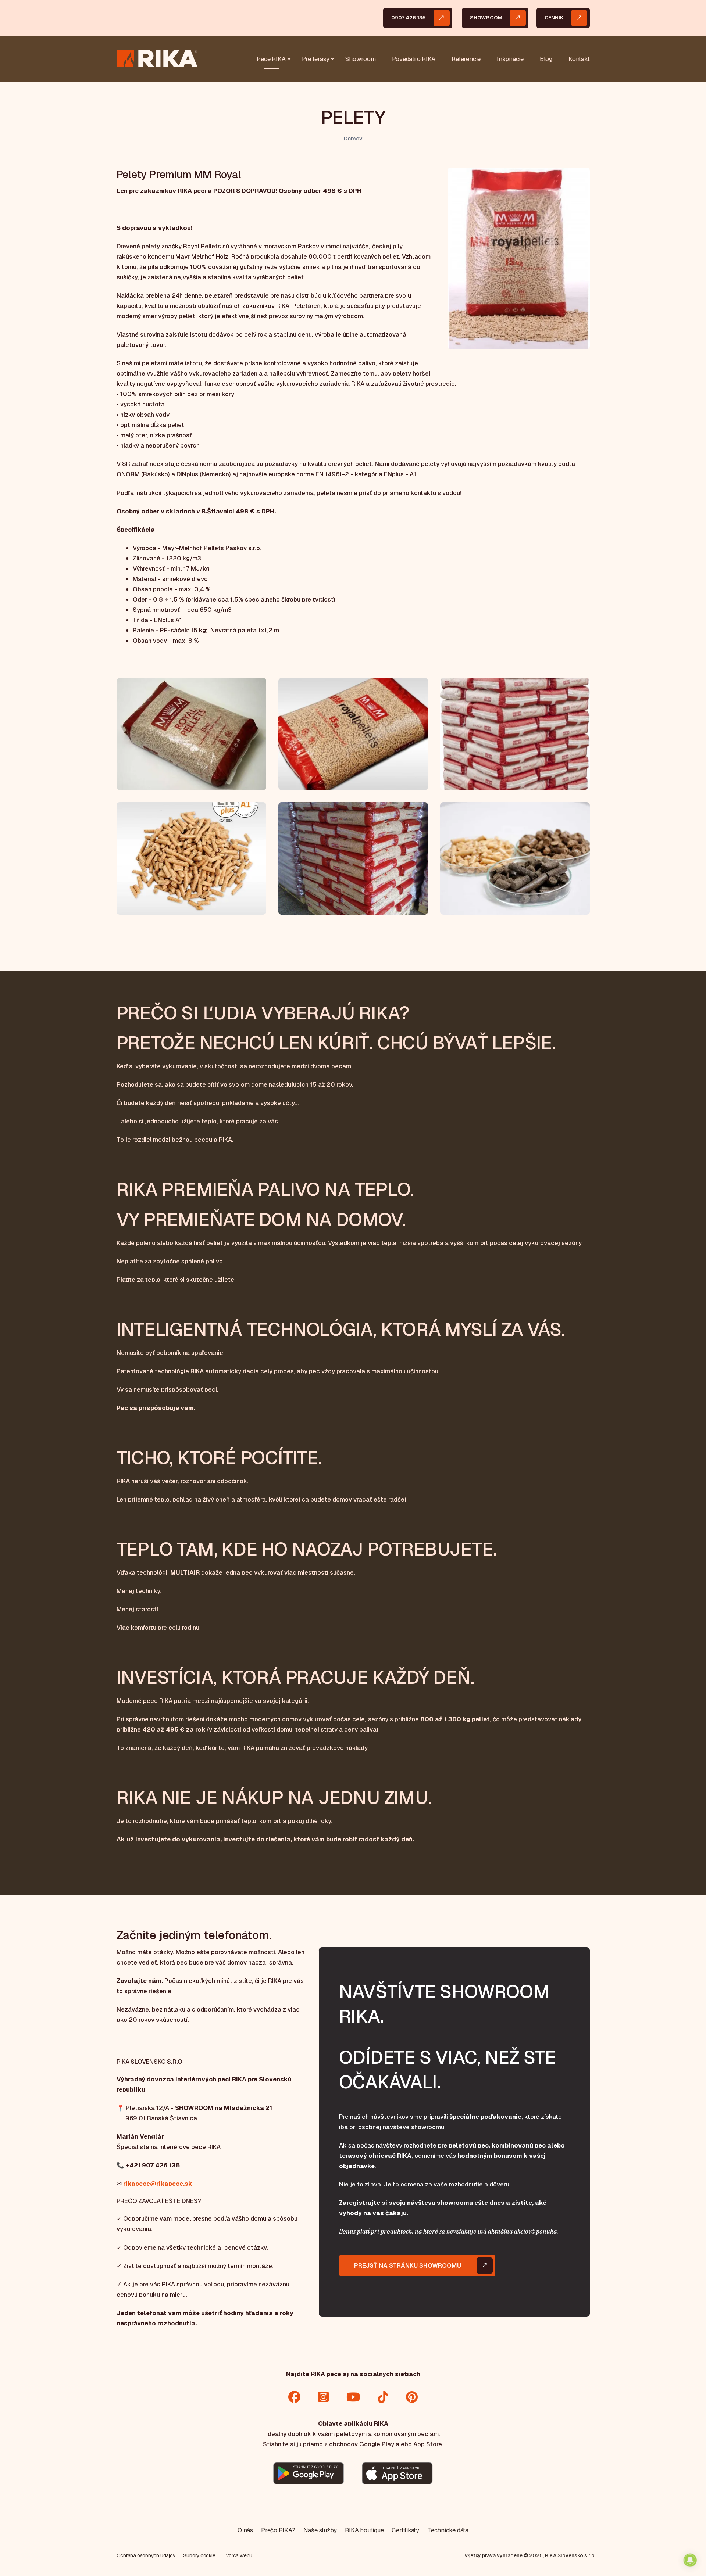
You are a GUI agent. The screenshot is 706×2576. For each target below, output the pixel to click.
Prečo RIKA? (278, 2530)
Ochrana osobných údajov (146, 2555)
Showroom (486, 18)
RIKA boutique (364, 2530)
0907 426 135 (409, 18)
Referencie (466, 59)
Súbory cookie (199, 2555)
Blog (546, 59)
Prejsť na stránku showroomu (408, 2265)
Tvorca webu (238, 2555)
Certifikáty (405, 2530)
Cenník (554, 18)
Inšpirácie (510, 59)
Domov (353, 139)
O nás (245, 2530)
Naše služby (320, 2530)
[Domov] (157, 58)
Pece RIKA (271, 59)
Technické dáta (448, 2530)
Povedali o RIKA (414, 59)
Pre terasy (316, 59)
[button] (518, 261)
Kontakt (579, 59)
